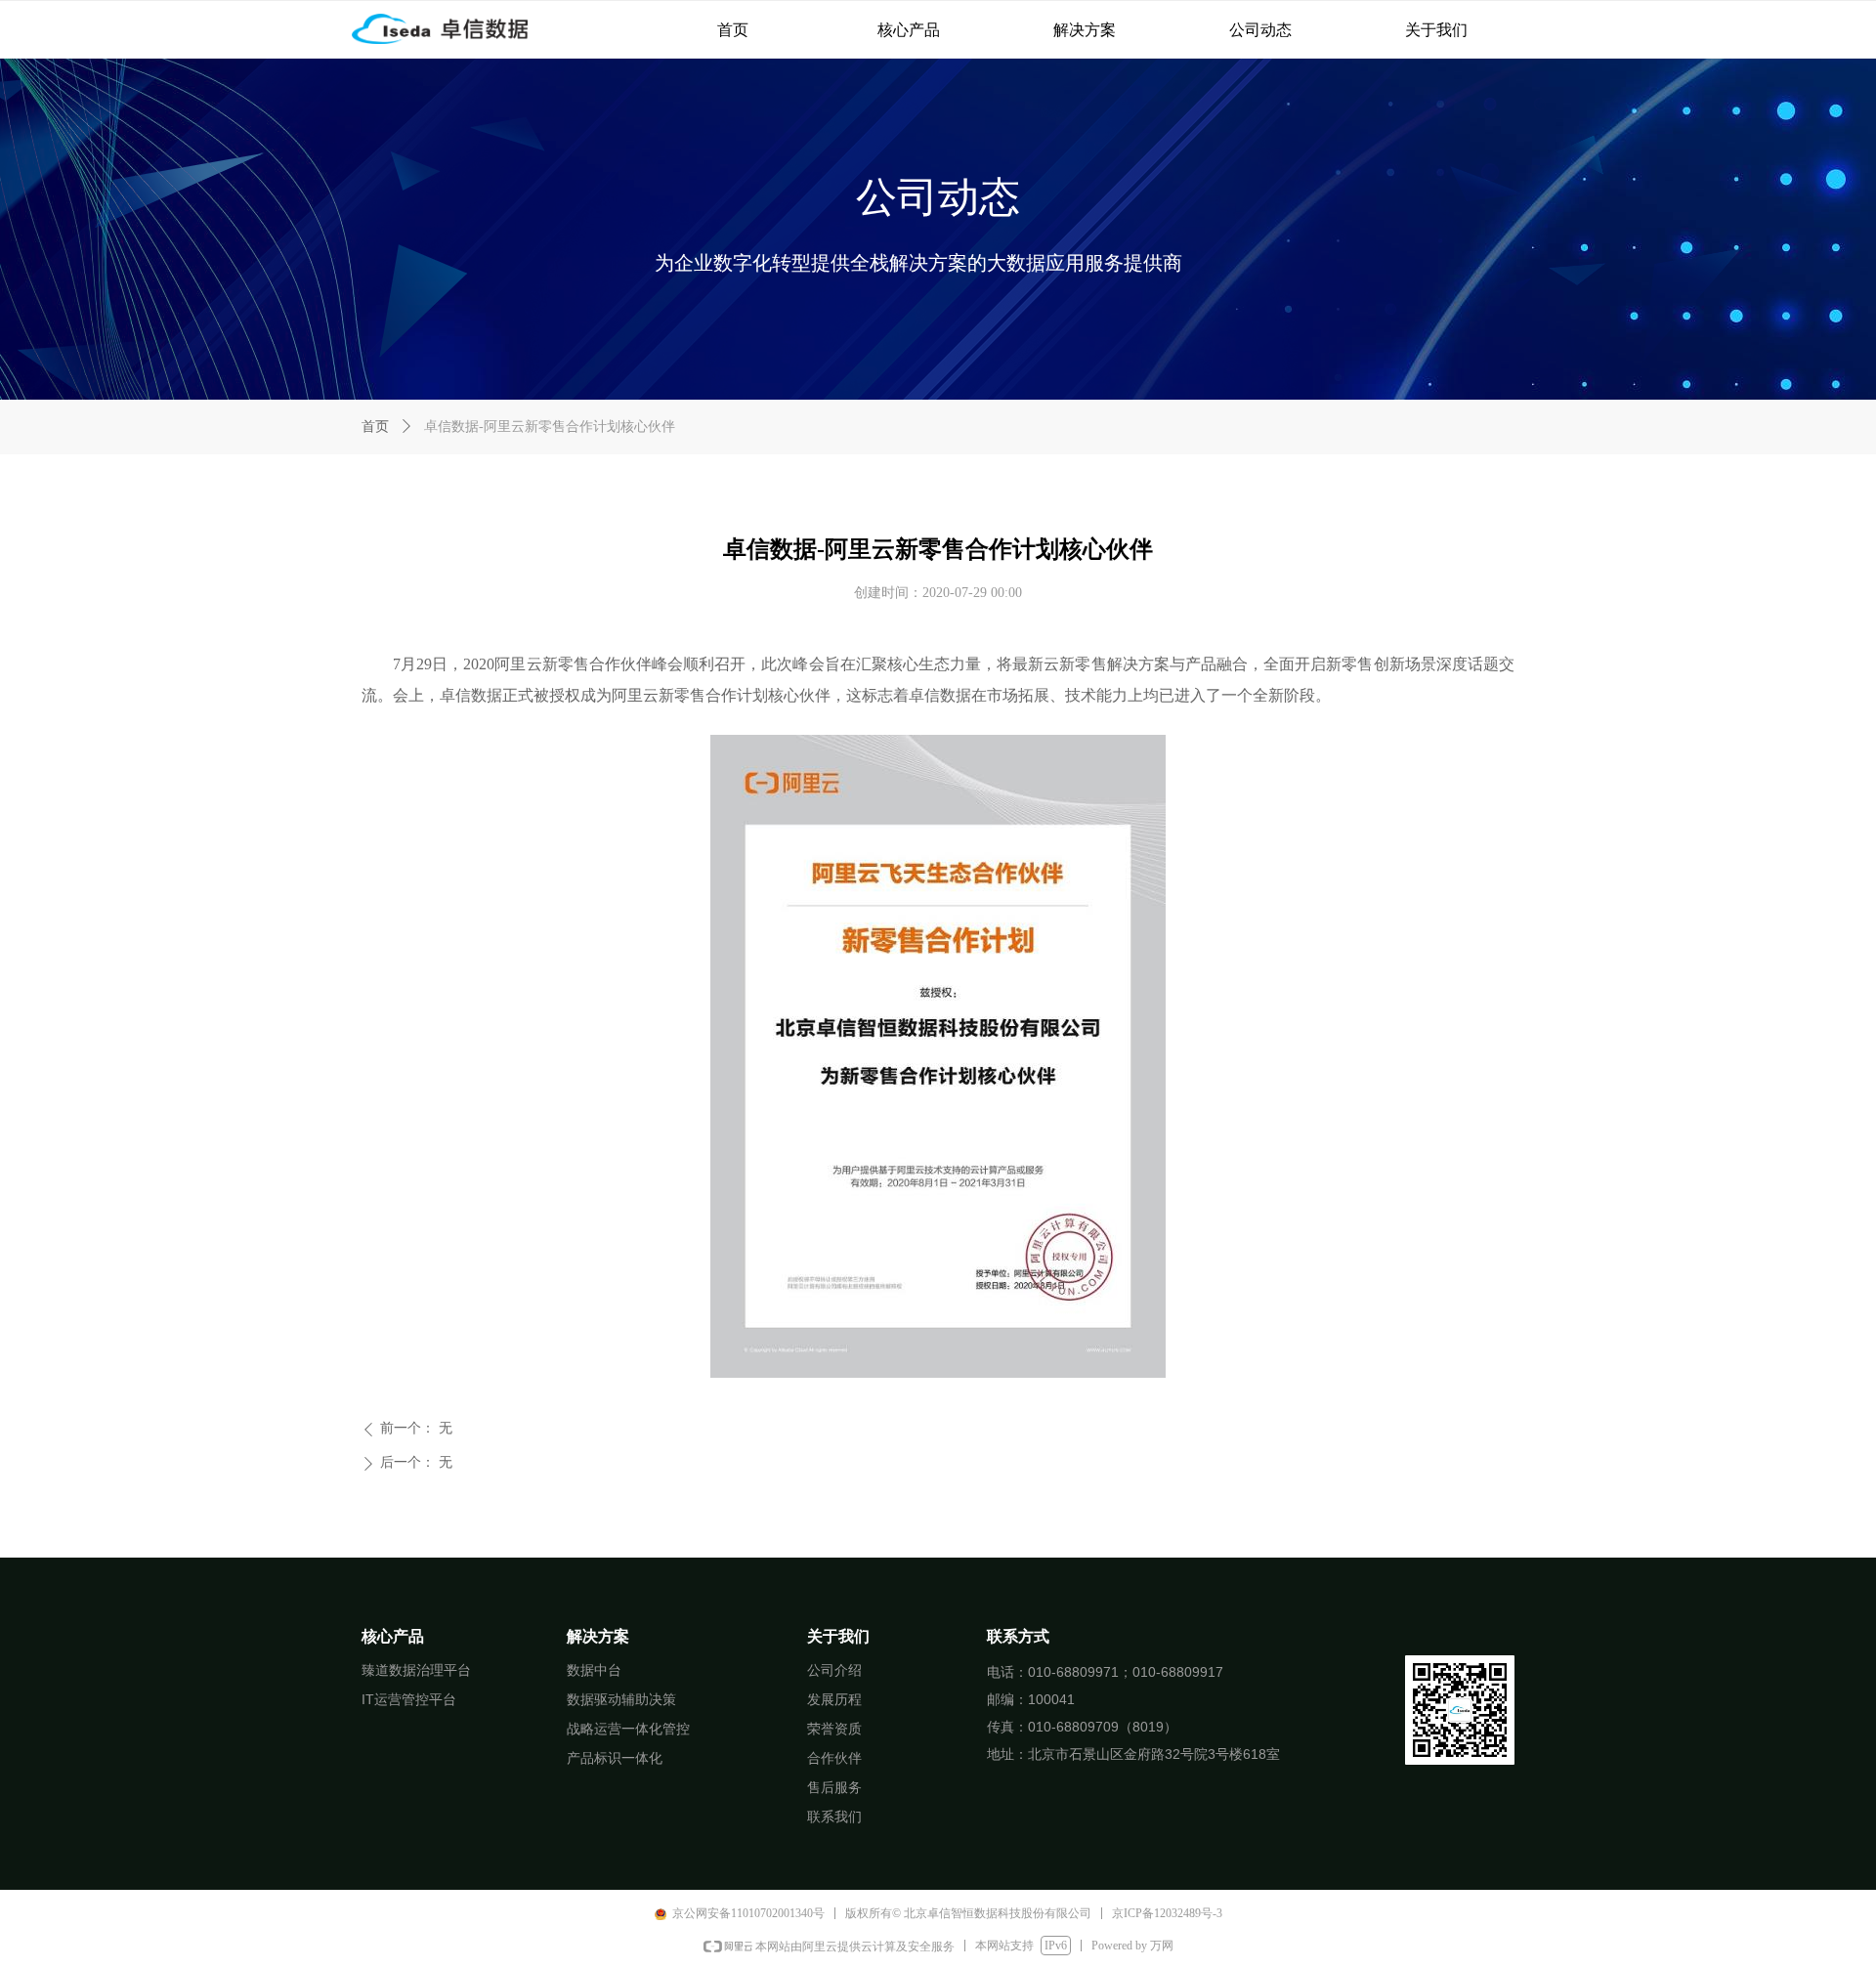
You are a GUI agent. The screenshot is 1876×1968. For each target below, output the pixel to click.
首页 (375, 427)
